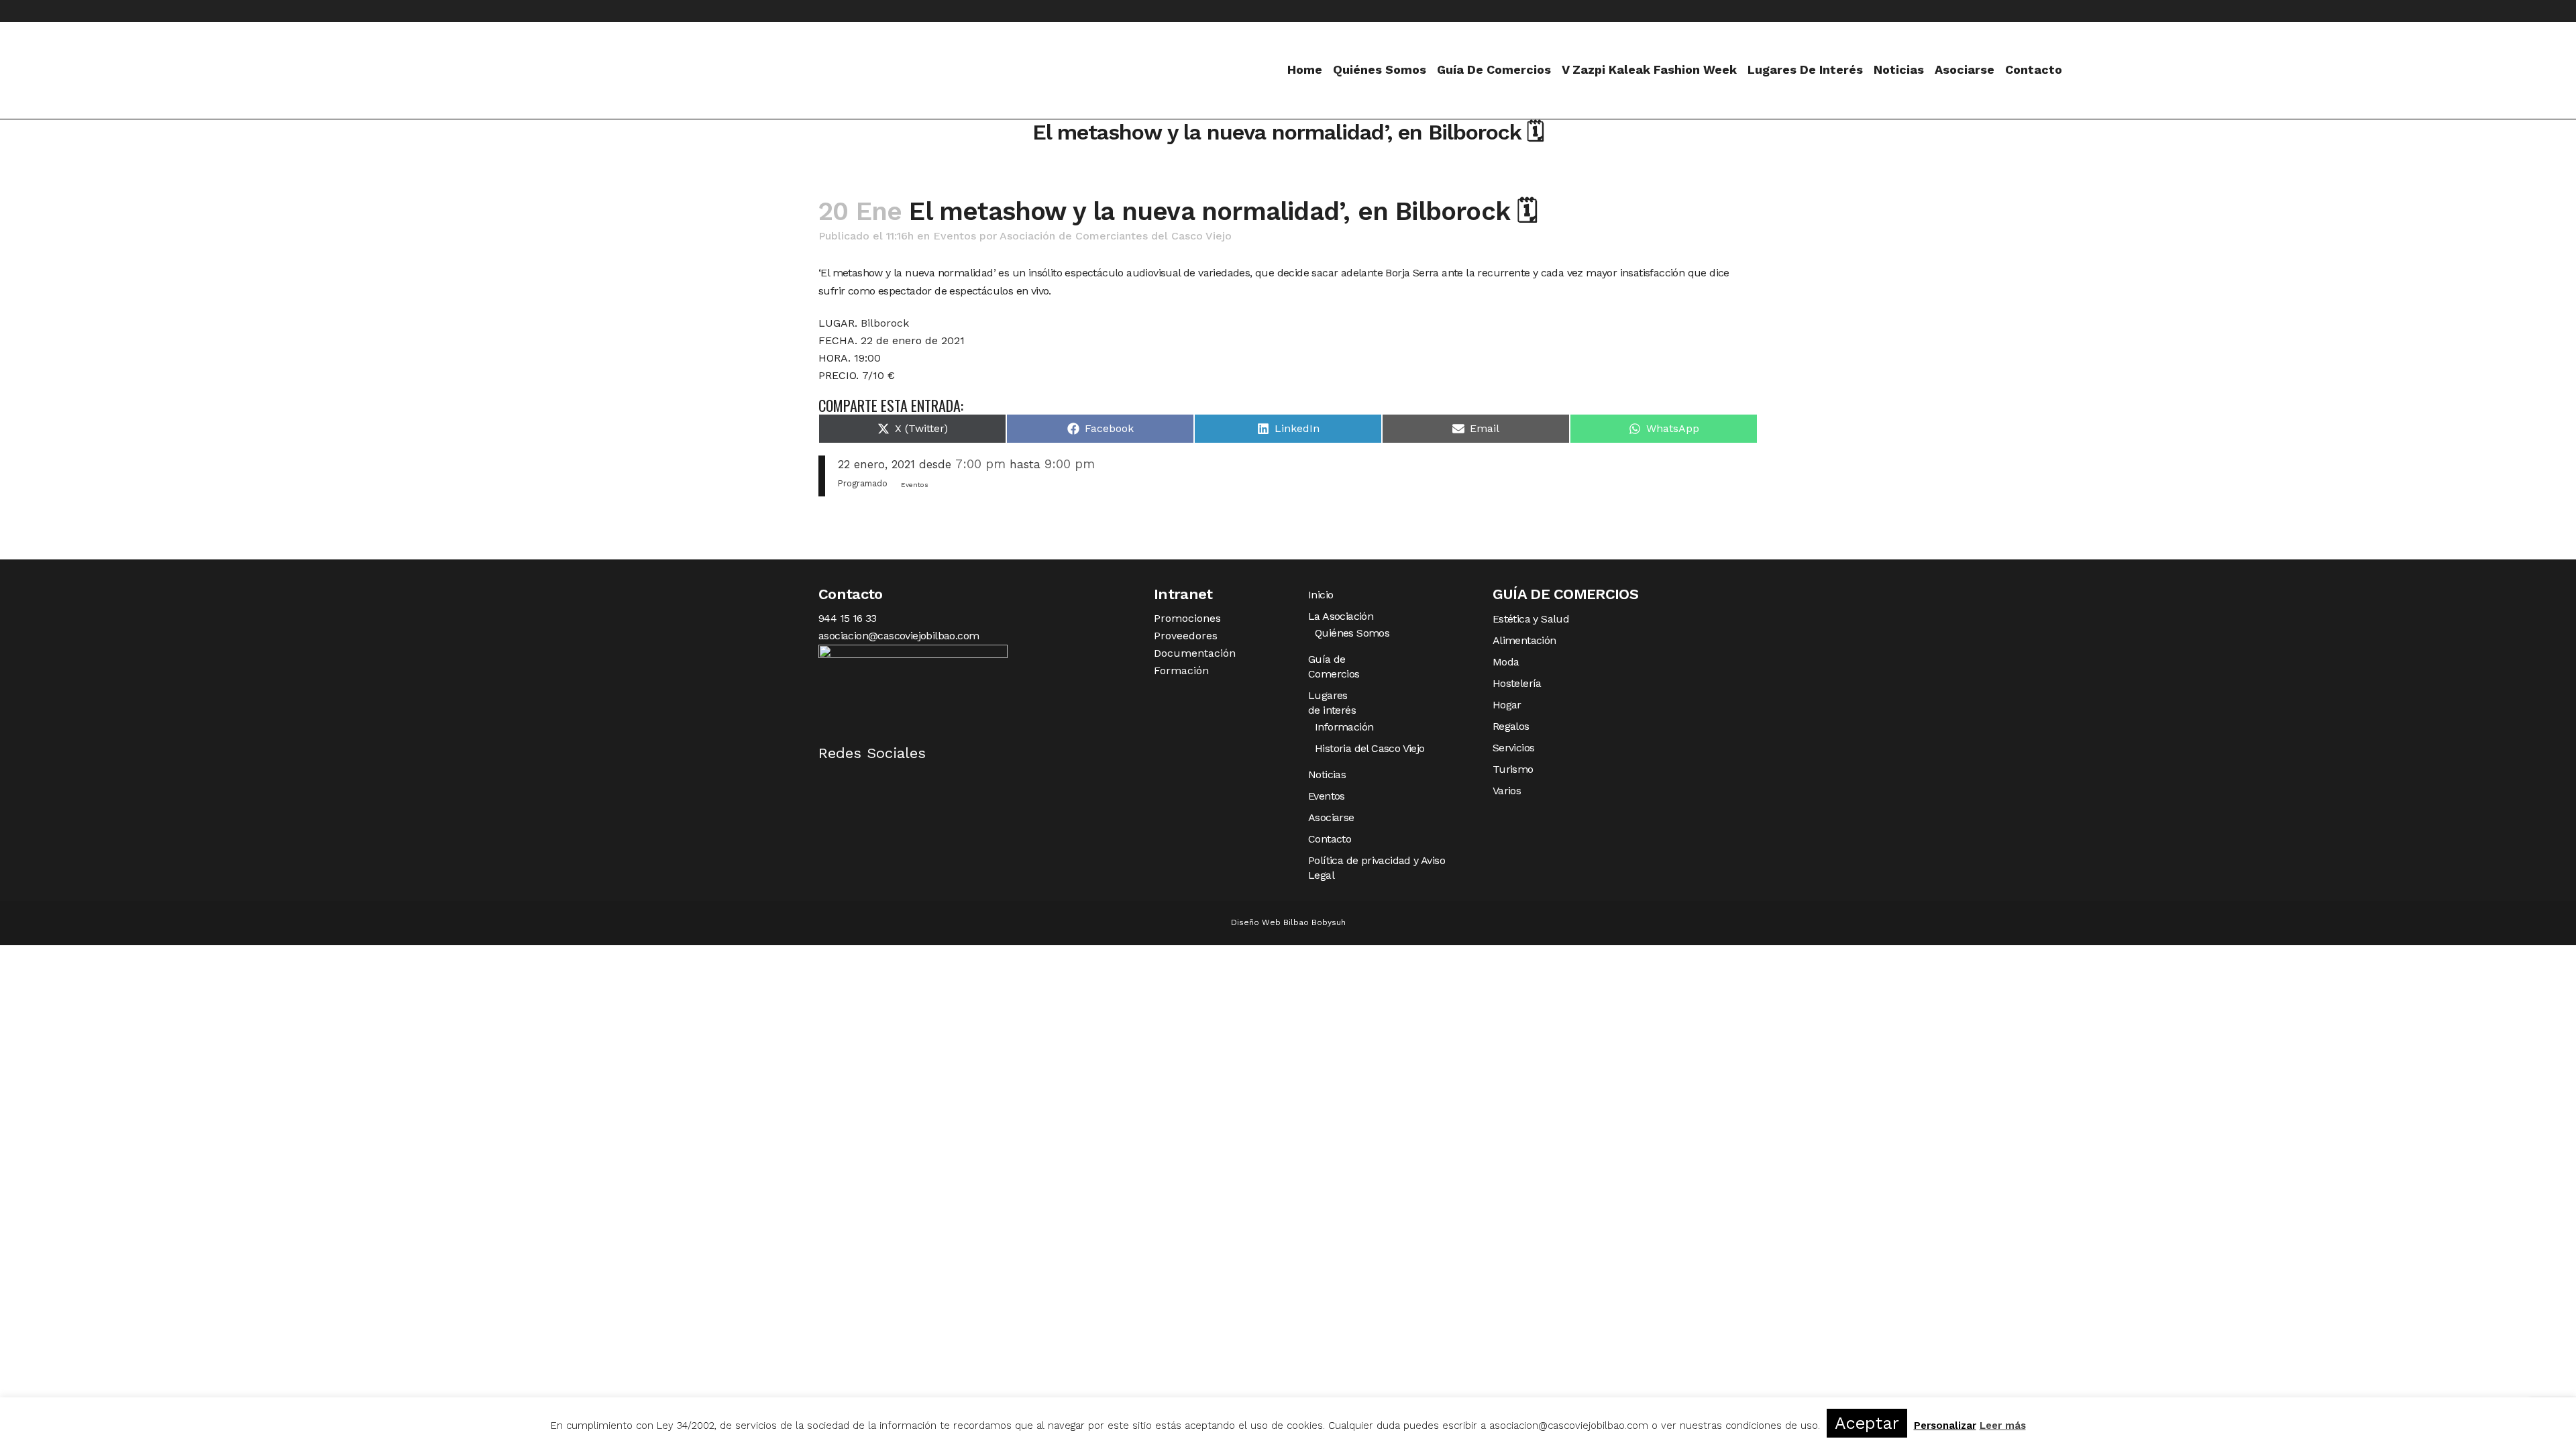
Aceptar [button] (1867, 1423)
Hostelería (1517, 683)
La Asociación (1341, 616)
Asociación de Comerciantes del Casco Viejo (1116, 236)
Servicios (1514, 748)
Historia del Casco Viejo (1370, 748)
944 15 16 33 (848, 618)
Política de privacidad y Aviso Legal (1377, 868)
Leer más (2003, 1426)
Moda (1506, 662)
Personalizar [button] (1945, 1426)
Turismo (1513, 769)
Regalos (1511, 726)
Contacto (1330, 839)
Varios (1507, 791)
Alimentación (1524, 640)
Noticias (1327, 774)
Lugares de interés (1332, 703)
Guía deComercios (1334, 666)
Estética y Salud (1531, 619)
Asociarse (1331, 817)
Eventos (955, 236)
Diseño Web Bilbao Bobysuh (1288, 922)
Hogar (1507, 705)
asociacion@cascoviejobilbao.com (899, 636)
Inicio (1321, 595)
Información (1344, 727)
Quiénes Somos (1352, 633)
